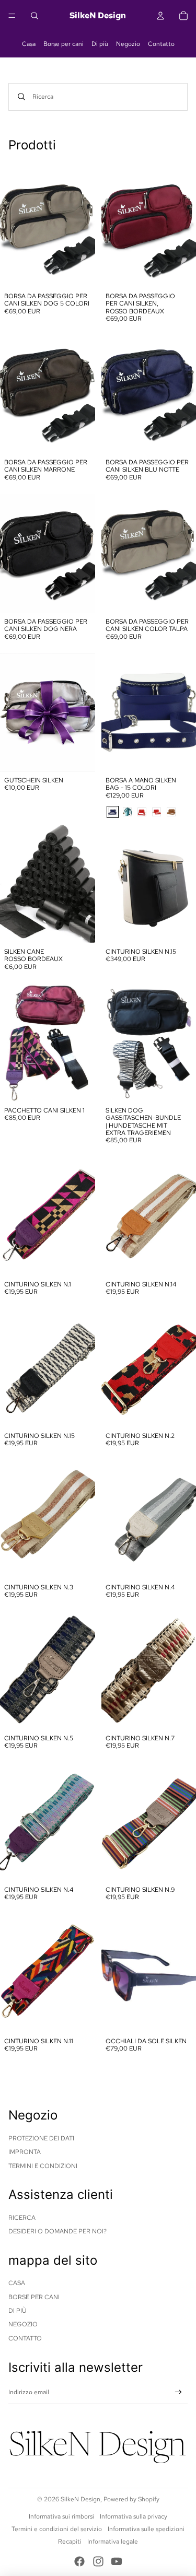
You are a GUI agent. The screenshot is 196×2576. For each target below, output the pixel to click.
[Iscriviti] (178, 2392)
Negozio (128, 44)
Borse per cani (64, 44)
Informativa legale (113, 2542)
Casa (29, 44)
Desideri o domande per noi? (57, 2231)
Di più (100, 44)
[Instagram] (98, 2561)
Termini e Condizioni (43, 2166)
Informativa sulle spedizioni (146, 2529)
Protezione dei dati (41, 2138)
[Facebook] (79, 2561)
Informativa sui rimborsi (61, 2516)
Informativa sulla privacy (134, 2516)
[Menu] (12, 16)
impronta (25, 2152)
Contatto (161, 44)
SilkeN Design (80, 2499)
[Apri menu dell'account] (160, 16)
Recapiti (70, 2542)
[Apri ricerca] (34, 16)
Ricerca (22, 2218)
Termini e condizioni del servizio (57, 2529)
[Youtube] (117, 2561)
